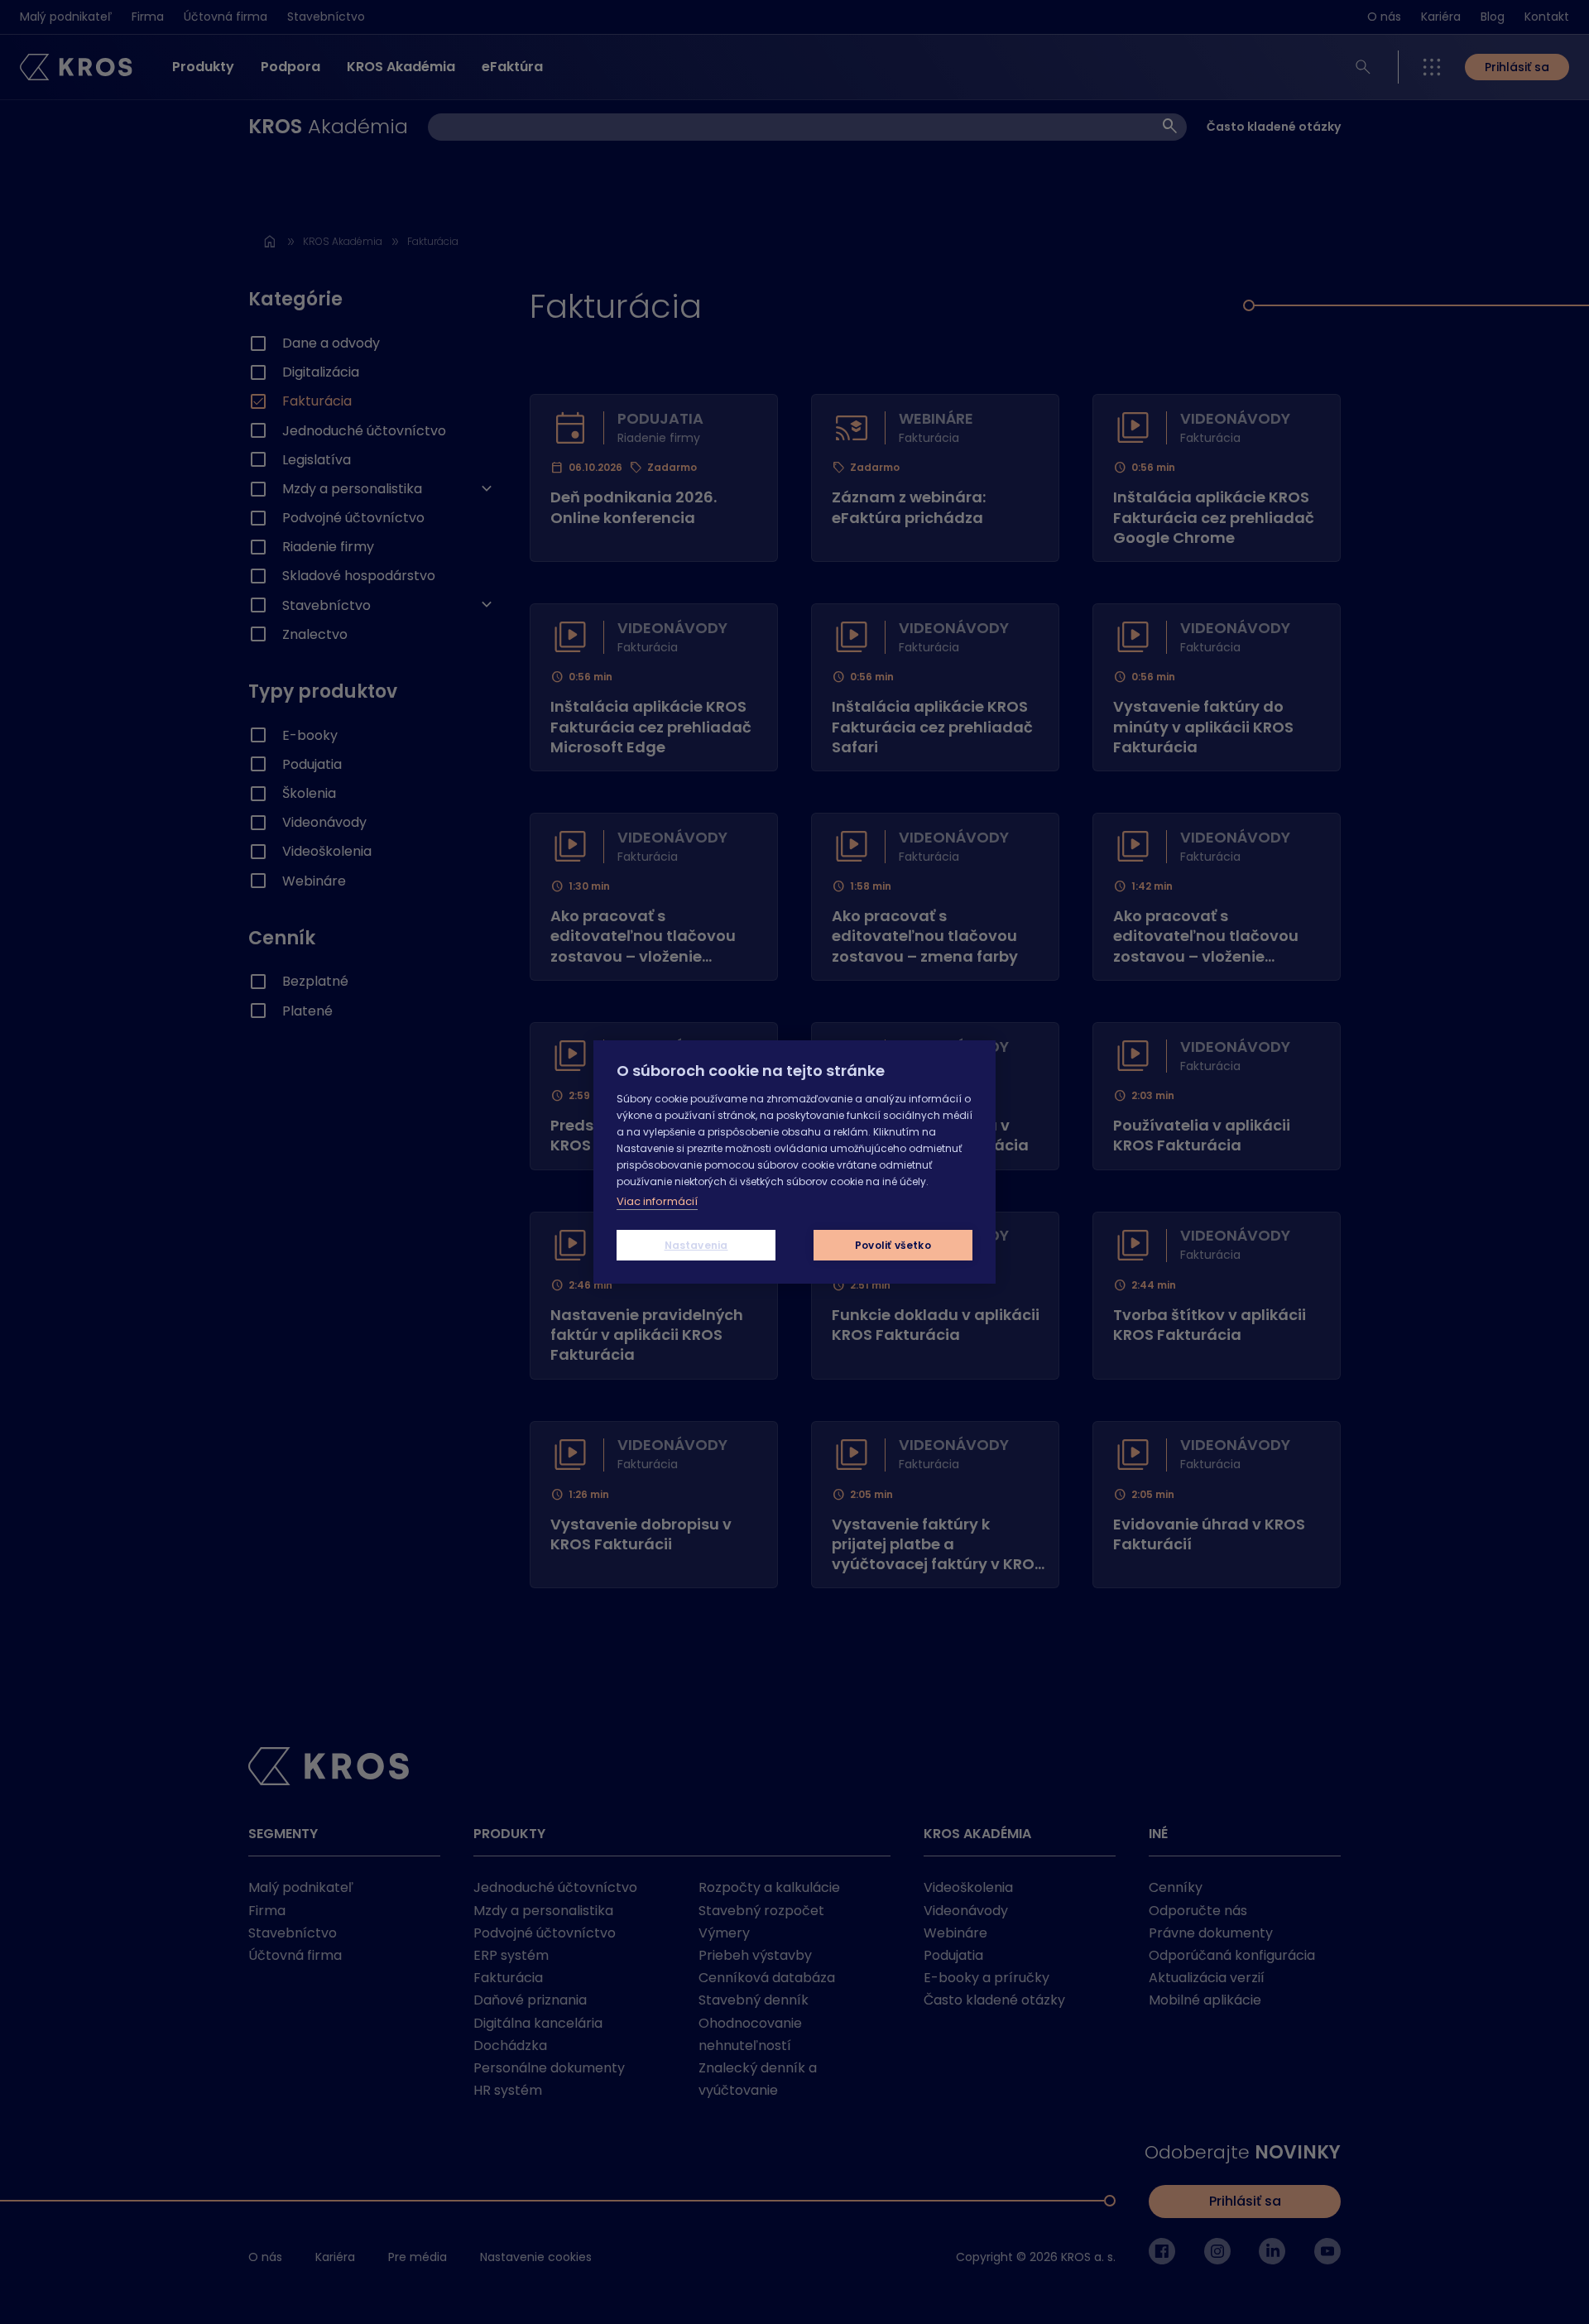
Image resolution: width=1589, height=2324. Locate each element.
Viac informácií (657, 1201)
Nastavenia (696, 1245)
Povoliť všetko (893, 1245)
